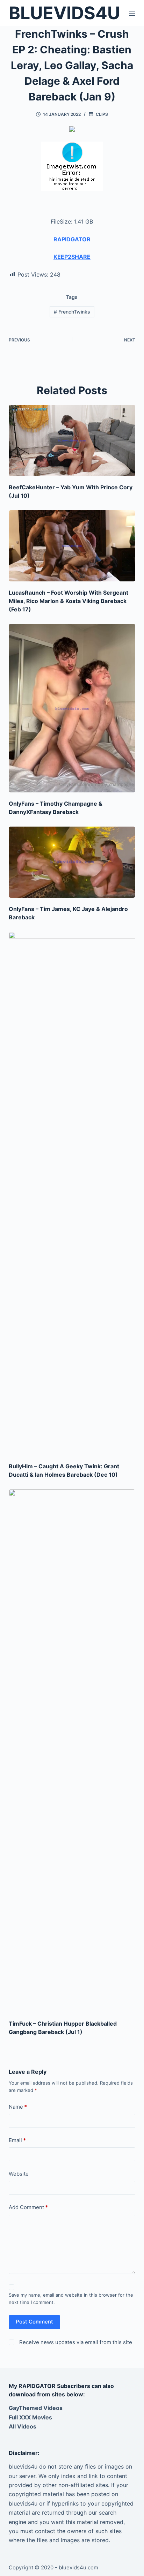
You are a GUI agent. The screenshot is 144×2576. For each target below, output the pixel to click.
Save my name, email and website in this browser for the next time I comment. (71, 2299)
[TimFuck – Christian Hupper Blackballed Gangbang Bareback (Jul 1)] (72, 1751)
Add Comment (28, 2207)
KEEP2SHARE (72, 257)
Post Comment (34, 2322)
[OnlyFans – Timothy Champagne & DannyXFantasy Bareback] (72, 708)
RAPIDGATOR (72, 239)
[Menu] (132, 13)
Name (18, 2107)
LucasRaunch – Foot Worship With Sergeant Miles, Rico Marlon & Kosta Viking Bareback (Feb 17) (69, 601)
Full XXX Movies (30, 2417)
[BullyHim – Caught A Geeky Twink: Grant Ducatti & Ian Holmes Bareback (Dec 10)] (72, 1193)
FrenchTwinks (72, 312)
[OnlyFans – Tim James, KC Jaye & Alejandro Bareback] (72, 862)
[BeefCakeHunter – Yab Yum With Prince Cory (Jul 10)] (72, 440)
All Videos (23, 2426)
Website (19, 2174)
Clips (102, 114)
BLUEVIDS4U (64, 13)
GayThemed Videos (36, 2408)
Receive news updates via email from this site (75, 2342)
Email (17, 2140)
